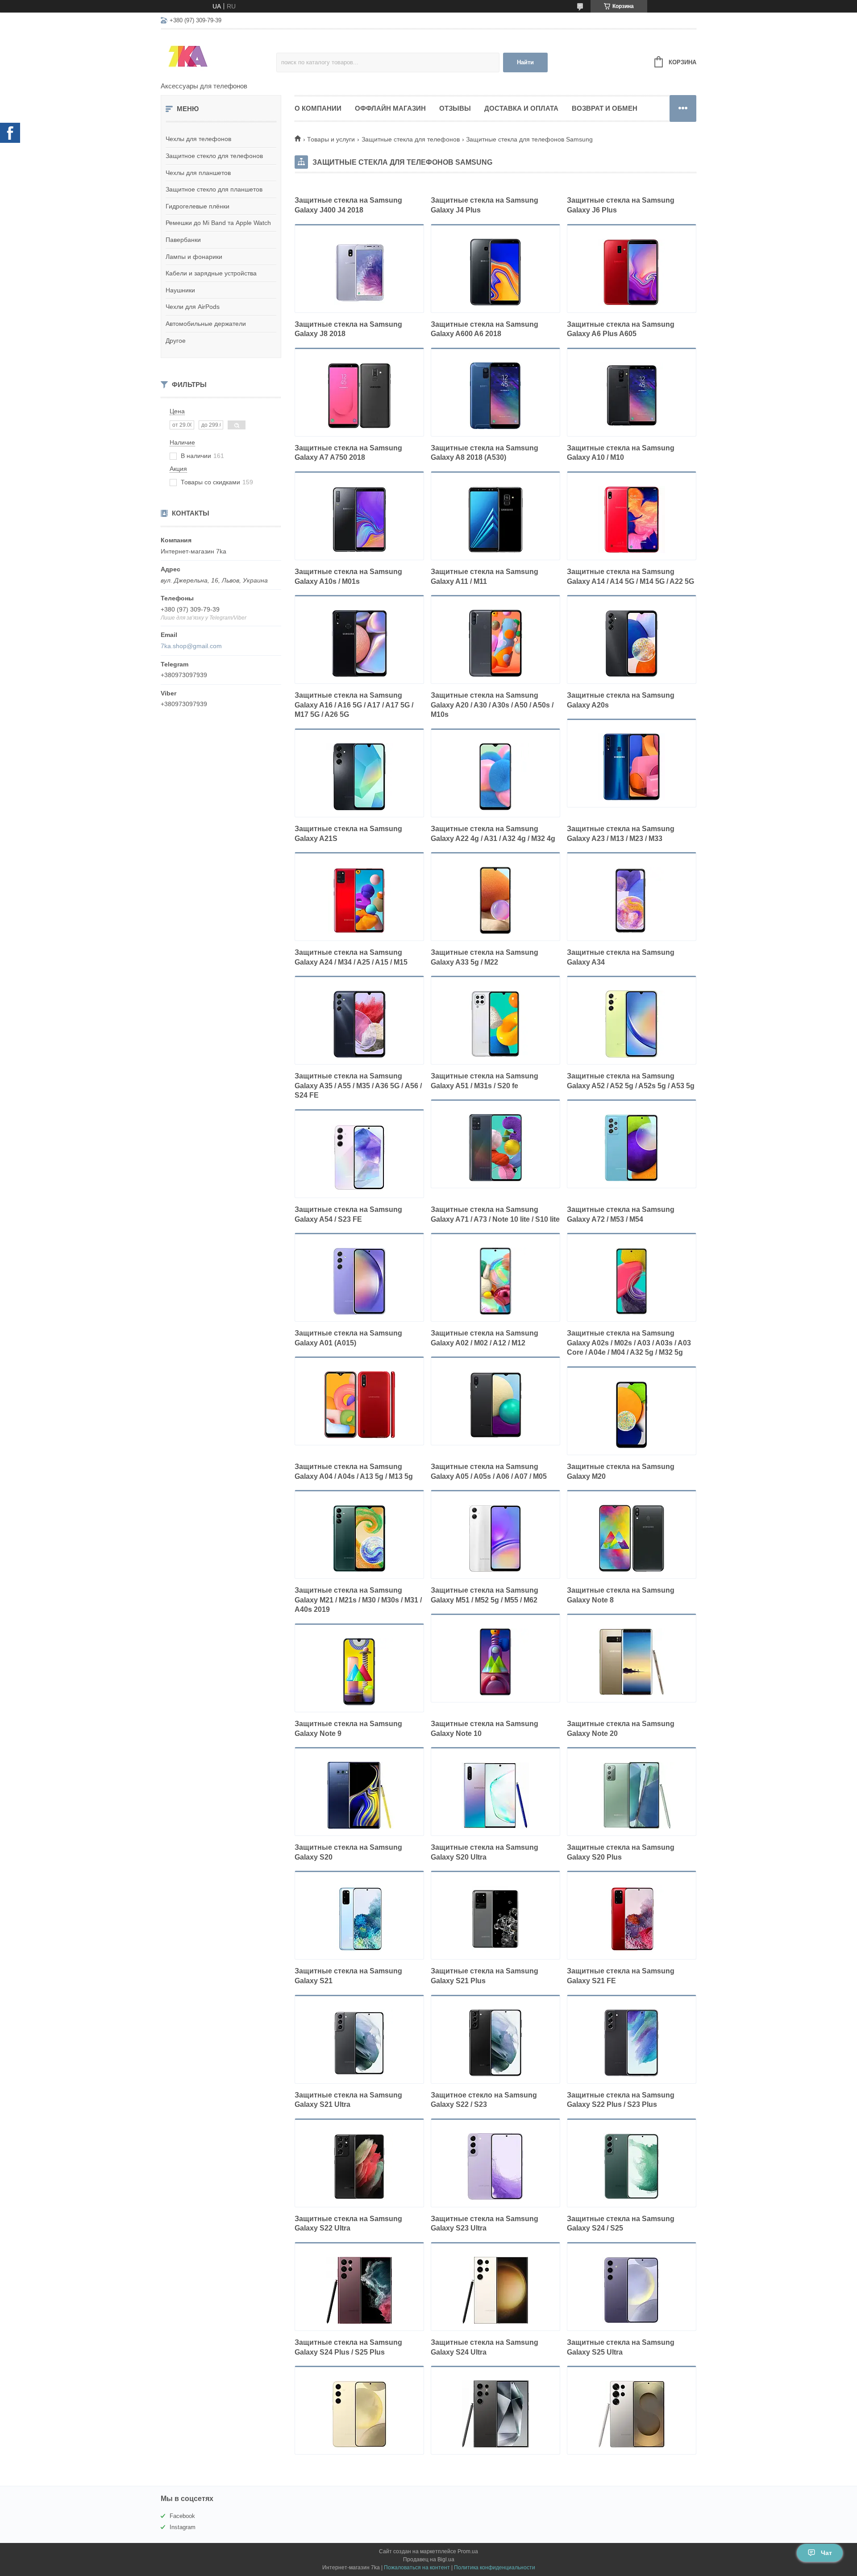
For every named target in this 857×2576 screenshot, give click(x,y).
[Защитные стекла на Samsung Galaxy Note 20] (632, 1795)
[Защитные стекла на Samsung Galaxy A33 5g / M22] (495, 1024)
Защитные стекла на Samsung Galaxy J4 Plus (485, 205)
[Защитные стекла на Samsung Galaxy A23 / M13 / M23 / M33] (632, 900)
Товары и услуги (331, 139)
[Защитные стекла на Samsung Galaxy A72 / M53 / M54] (632, 1281)
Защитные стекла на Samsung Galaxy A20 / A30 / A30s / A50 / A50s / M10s (492, 705)
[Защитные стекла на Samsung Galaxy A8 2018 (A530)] (495, 520)
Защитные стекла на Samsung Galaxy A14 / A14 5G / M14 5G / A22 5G (630, 576)
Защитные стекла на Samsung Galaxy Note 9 (348, 1729)
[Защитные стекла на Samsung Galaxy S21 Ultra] (359, 2167)
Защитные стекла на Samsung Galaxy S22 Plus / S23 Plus (621, 2100)
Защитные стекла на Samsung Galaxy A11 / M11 (485, 576)
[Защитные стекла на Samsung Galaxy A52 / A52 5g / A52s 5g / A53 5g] (632, 1148)
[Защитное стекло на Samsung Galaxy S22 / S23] (495, 2167)
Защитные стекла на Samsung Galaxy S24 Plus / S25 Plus (348, 2347)
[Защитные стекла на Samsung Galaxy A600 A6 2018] (495, 396)
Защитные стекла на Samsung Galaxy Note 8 (621, 1595)
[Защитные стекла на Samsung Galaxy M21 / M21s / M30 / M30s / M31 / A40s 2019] (359, 1672)
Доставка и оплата (521, 108)
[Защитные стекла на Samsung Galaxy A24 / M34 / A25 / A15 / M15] (359, 1024)
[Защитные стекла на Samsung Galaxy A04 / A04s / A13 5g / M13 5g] (359, 1538)
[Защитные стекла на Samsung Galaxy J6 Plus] (632, 272)
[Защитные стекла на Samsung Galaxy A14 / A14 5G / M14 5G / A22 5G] (632, 643)
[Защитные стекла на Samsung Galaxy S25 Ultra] (632, 2414)
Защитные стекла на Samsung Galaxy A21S (348, 834)
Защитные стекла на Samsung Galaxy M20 (621, 1471)
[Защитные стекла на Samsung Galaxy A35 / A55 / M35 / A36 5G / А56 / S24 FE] (359, 1157)
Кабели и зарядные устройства (211, 273)
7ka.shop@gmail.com (191, 646)
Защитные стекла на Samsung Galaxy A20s (621, 700)
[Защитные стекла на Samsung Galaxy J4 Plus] (495, 272)
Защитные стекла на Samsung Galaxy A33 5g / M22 (485, 957)
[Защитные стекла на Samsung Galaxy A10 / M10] (632, 520)
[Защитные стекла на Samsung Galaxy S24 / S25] (632, 2290)
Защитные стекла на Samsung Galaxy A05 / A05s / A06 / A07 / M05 (489, 1471)
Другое (176, 341)
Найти (525, 62)
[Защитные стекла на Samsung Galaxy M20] (632, 1538)
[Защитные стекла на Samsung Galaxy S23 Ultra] (495, 2290)
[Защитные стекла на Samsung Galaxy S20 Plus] (632, 1919)
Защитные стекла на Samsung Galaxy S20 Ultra (485, 1852)
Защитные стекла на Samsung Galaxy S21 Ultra (348, 2100)
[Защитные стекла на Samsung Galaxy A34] (632, 1024)
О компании (318, 108)
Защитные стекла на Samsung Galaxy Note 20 (621, 1729)
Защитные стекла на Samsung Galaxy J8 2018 (348, 329)
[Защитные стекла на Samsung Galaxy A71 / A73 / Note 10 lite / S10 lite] (495, 1281)
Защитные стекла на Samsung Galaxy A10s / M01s (348, 576)
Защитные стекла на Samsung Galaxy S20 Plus (621, 1852)
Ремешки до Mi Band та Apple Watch (218, 223)
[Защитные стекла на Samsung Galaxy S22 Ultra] (359, 2290)
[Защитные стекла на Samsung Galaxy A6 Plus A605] (632, 396)
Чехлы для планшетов (198, 173)
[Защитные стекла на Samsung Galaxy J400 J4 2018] (359, 272)
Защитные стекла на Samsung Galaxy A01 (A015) (348, 1338)
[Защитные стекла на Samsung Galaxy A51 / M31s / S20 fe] (495, 1148)
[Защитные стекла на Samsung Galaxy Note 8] (632, 1662)
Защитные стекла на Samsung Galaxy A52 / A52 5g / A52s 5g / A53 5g (631, 1081)
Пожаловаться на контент (417, 2568)
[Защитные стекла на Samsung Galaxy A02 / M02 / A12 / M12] (495, 1405)
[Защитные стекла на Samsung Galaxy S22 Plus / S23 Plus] (632, 2167)
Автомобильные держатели (206, 324)
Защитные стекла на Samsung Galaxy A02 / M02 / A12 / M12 (485, 1338)
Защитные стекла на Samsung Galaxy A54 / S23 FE (348, 1214)
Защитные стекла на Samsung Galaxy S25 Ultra (621, 2347)
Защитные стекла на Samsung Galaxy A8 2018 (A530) (485, 453)
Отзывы (455, 108)
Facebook (182, 2516)
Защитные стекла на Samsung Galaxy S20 (348, 1852)
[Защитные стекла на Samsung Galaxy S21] (359, 2043)
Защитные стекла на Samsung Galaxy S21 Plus (485, 1976)
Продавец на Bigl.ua (429, 2559)
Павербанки (183, 240)
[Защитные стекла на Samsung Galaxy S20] (359, 1919)
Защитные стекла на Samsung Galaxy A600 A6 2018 (485, 329)
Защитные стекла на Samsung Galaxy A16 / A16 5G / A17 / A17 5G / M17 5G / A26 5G (354, 705)
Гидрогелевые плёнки (198, 206)
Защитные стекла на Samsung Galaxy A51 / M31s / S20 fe (485, 1081)
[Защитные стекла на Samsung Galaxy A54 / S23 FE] (359, 1281)
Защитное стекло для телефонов (214, 156)
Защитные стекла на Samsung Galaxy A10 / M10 (621, 453)
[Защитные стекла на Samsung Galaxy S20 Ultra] (495, 1919)
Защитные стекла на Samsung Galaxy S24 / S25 (621, 2224)
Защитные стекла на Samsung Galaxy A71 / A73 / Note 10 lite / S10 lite (495, 1214)
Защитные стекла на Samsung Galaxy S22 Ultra (348, 2224)
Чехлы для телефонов (198, 139)
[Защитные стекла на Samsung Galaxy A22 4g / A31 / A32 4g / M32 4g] (495, 900)
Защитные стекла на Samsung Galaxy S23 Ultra (485, 2224)
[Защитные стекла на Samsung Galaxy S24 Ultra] (495, 2414)
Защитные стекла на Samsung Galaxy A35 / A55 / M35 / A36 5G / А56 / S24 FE (358, 1086)
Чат (826, 2553)
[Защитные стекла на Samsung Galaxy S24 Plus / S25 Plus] (359, 2414)
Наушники (180, 290)
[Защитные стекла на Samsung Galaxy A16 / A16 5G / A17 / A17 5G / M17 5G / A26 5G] (359, 777)
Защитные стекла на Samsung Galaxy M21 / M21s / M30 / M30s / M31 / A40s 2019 (358, 1600)
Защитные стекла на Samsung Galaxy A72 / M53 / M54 (621, 1214)
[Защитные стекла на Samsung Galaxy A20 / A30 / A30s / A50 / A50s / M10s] (495, 777)
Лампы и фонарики (194, 257)
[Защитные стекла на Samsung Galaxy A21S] (359, 900)
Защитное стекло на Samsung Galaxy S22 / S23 (484, 2100)
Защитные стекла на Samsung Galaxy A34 (621, 957)
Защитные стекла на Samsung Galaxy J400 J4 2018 (348, 205)
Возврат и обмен (605, 108)
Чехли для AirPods (193, 307)
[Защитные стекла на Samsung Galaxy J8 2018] (359, 396)
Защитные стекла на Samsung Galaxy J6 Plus (621, 205)
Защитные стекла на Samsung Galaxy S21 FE (621, 1976)
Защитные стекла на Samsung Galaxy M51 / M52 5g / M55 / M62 (485, 1595)
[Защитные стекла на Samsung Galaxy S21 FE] (632, 2043)
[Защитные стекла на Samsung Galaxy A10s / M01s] (359, 643)
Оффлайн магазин (390, 108)
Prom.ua (468, 2551)
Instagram (183, 2527)
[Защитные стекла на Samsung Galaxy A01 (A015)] (359, 1405)
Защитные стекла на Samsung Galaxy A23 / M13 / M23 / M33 (621, 834)
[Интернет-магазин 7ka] (218, 56)
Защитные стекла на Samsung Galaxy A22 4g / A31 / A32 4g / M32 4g (493, 834)
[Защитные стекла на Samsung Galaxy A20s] (632, 767)
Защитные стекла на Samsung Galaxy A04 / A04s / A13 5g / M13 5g (354, 1471)
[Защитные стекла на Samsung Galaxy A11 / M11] (495, 643)
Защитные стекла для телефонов (411, 139)
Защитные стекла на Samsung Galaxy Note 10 (485, 1729)
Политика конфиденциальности (495, 2568)
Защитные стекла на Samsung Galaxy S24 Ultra (485, 2347)
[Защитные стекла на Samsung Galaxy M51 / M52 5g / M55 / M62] (495, 1662)
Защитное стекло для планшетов (214, 189)
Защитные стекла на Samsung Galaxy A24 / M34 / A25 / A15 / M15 (351, 957)
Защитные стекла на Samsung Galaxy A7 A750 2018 (348, 453)
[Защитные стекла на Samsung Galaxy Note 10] (495, 1795)
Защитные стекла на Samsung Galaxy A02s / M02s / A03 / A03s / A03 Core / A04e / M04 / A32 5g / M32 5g (629, 1343)
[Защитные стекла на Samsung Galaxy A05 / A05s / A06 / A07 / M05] (495, 1538)
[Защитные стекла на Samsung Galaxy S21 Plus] (495, 2043)
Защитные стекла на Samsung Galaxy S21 (348, 1976)
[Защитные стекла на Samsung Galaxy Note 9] (359, 1795)
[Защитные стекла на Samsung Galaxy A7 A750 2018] (359, 520)
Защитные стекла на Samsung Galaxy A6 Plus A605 (621, 329)
